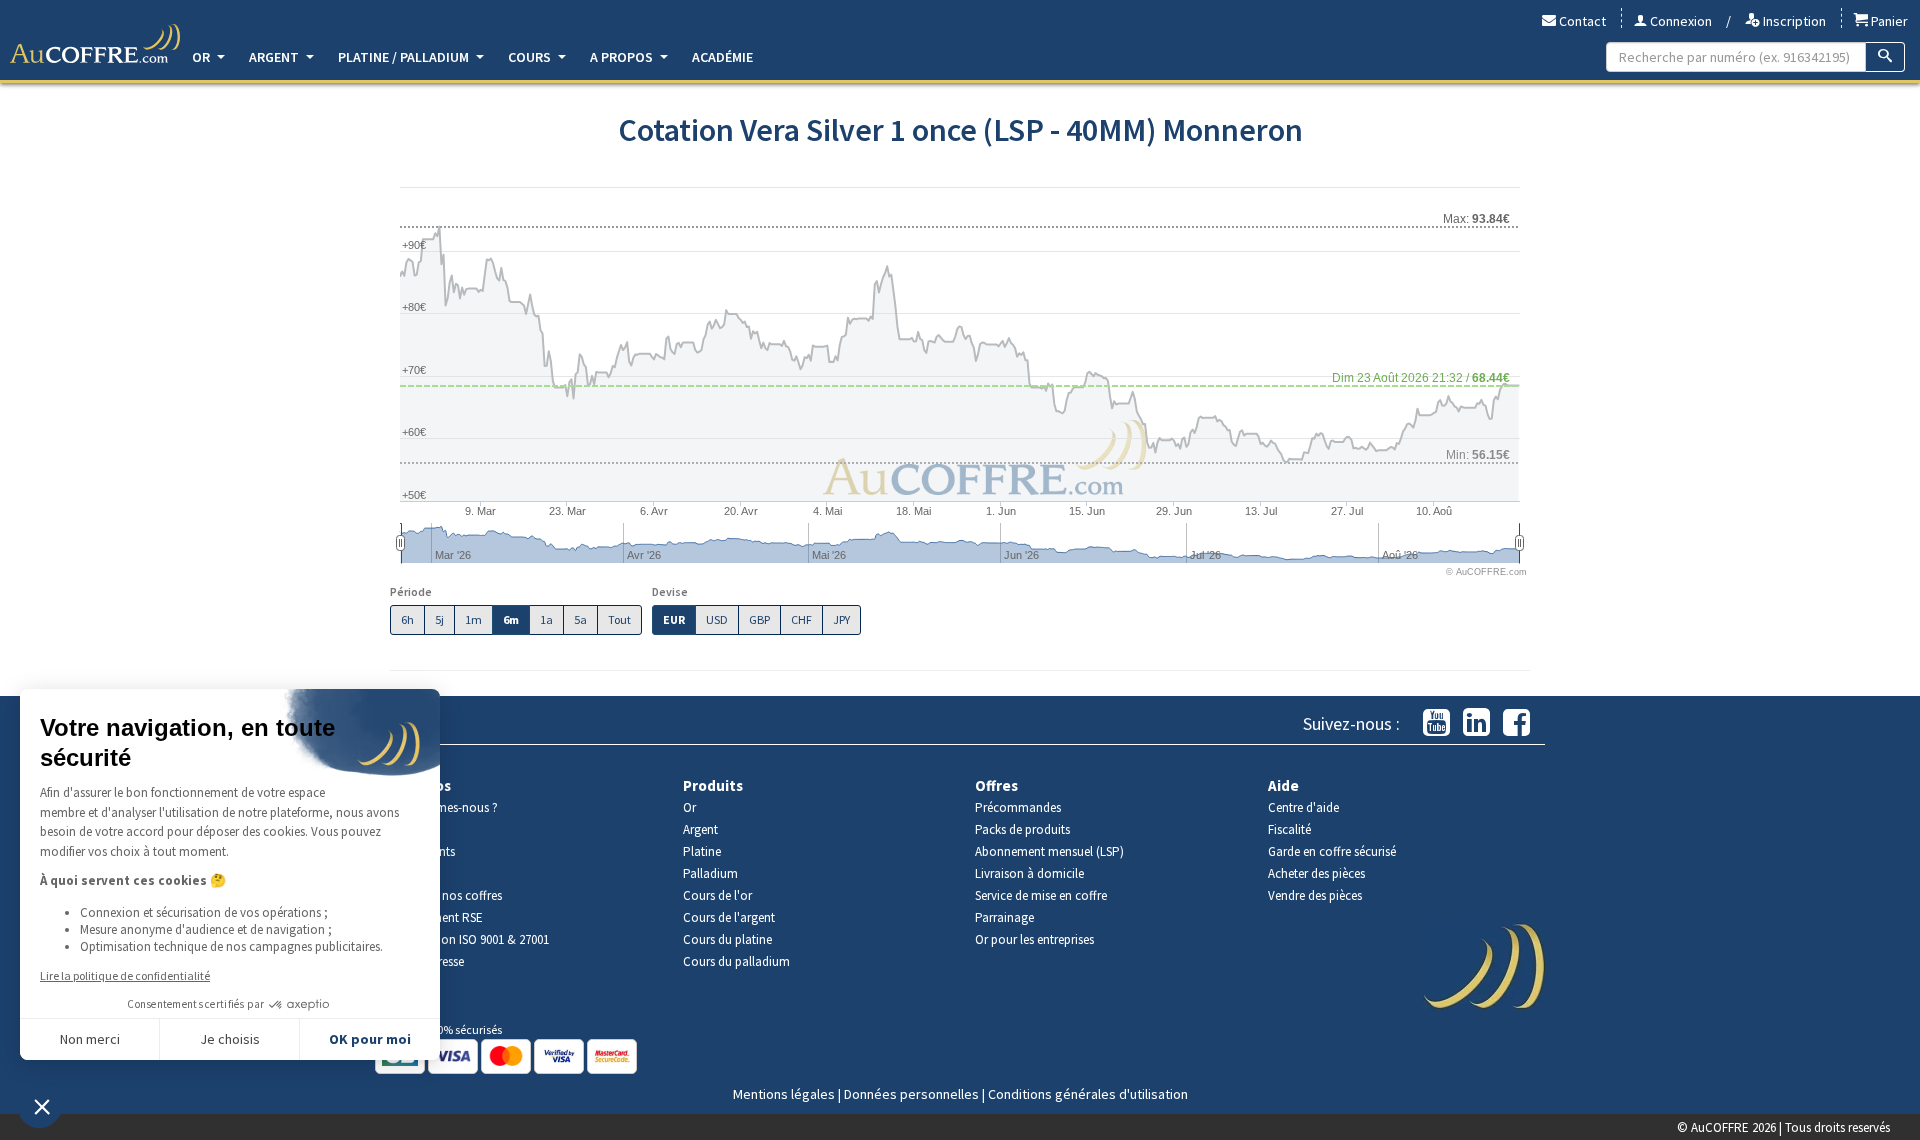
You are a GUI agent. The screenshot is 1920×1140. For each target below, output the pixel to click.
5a (580, 619)
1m (473, 619)
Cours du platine (727, 939)
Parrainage (1004, 917)
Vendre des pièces (1315, 895)
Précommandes (1018, 807)
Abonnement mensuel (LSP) (1049, 851)
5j (439, 619)
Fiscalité (1289, 829)
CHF (801, 619)
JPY (841, 619)
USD (717, 619)
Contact (1581, 21)
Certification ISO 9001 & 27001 (469, 939)
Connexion (1679, 21)
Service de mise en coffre (1041, 895)
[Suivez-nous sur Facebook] (1516, 723)
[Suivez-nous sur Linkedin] (1476, 723)
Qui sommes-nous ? (444, 807)
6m (511, 619)
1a (546, 619)
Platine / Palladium (405, 57)
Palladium (710, 873)
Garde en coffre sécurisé (1332, 851)
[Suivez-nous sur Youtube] (1436, 723)
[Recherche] (1885, 57)
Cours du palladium (736, 961)
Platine (702, 851)
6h (407, 619)
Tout (619, 619)
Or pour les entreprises (1034, 939)
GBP (759, 619)
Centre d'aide (1303, 807)
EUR (674, 619)
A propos (623, 57)
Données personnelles (911, 1094)
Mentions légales (784, 1094)
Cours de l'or (717, 895)
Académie (722, 57)
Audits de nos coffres (446, 895)
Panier (1888, 21)
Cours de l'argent (729, 917)
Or (202, 57)
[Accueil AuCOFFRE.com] (95, 44)
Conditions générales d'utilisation (1088, 1094)
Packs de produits (1022, 829)
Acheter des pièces (1316, 873)
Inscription (1793, 21)
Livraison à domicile (1029, 873)
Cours (531, 57)
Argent (275, 57)
